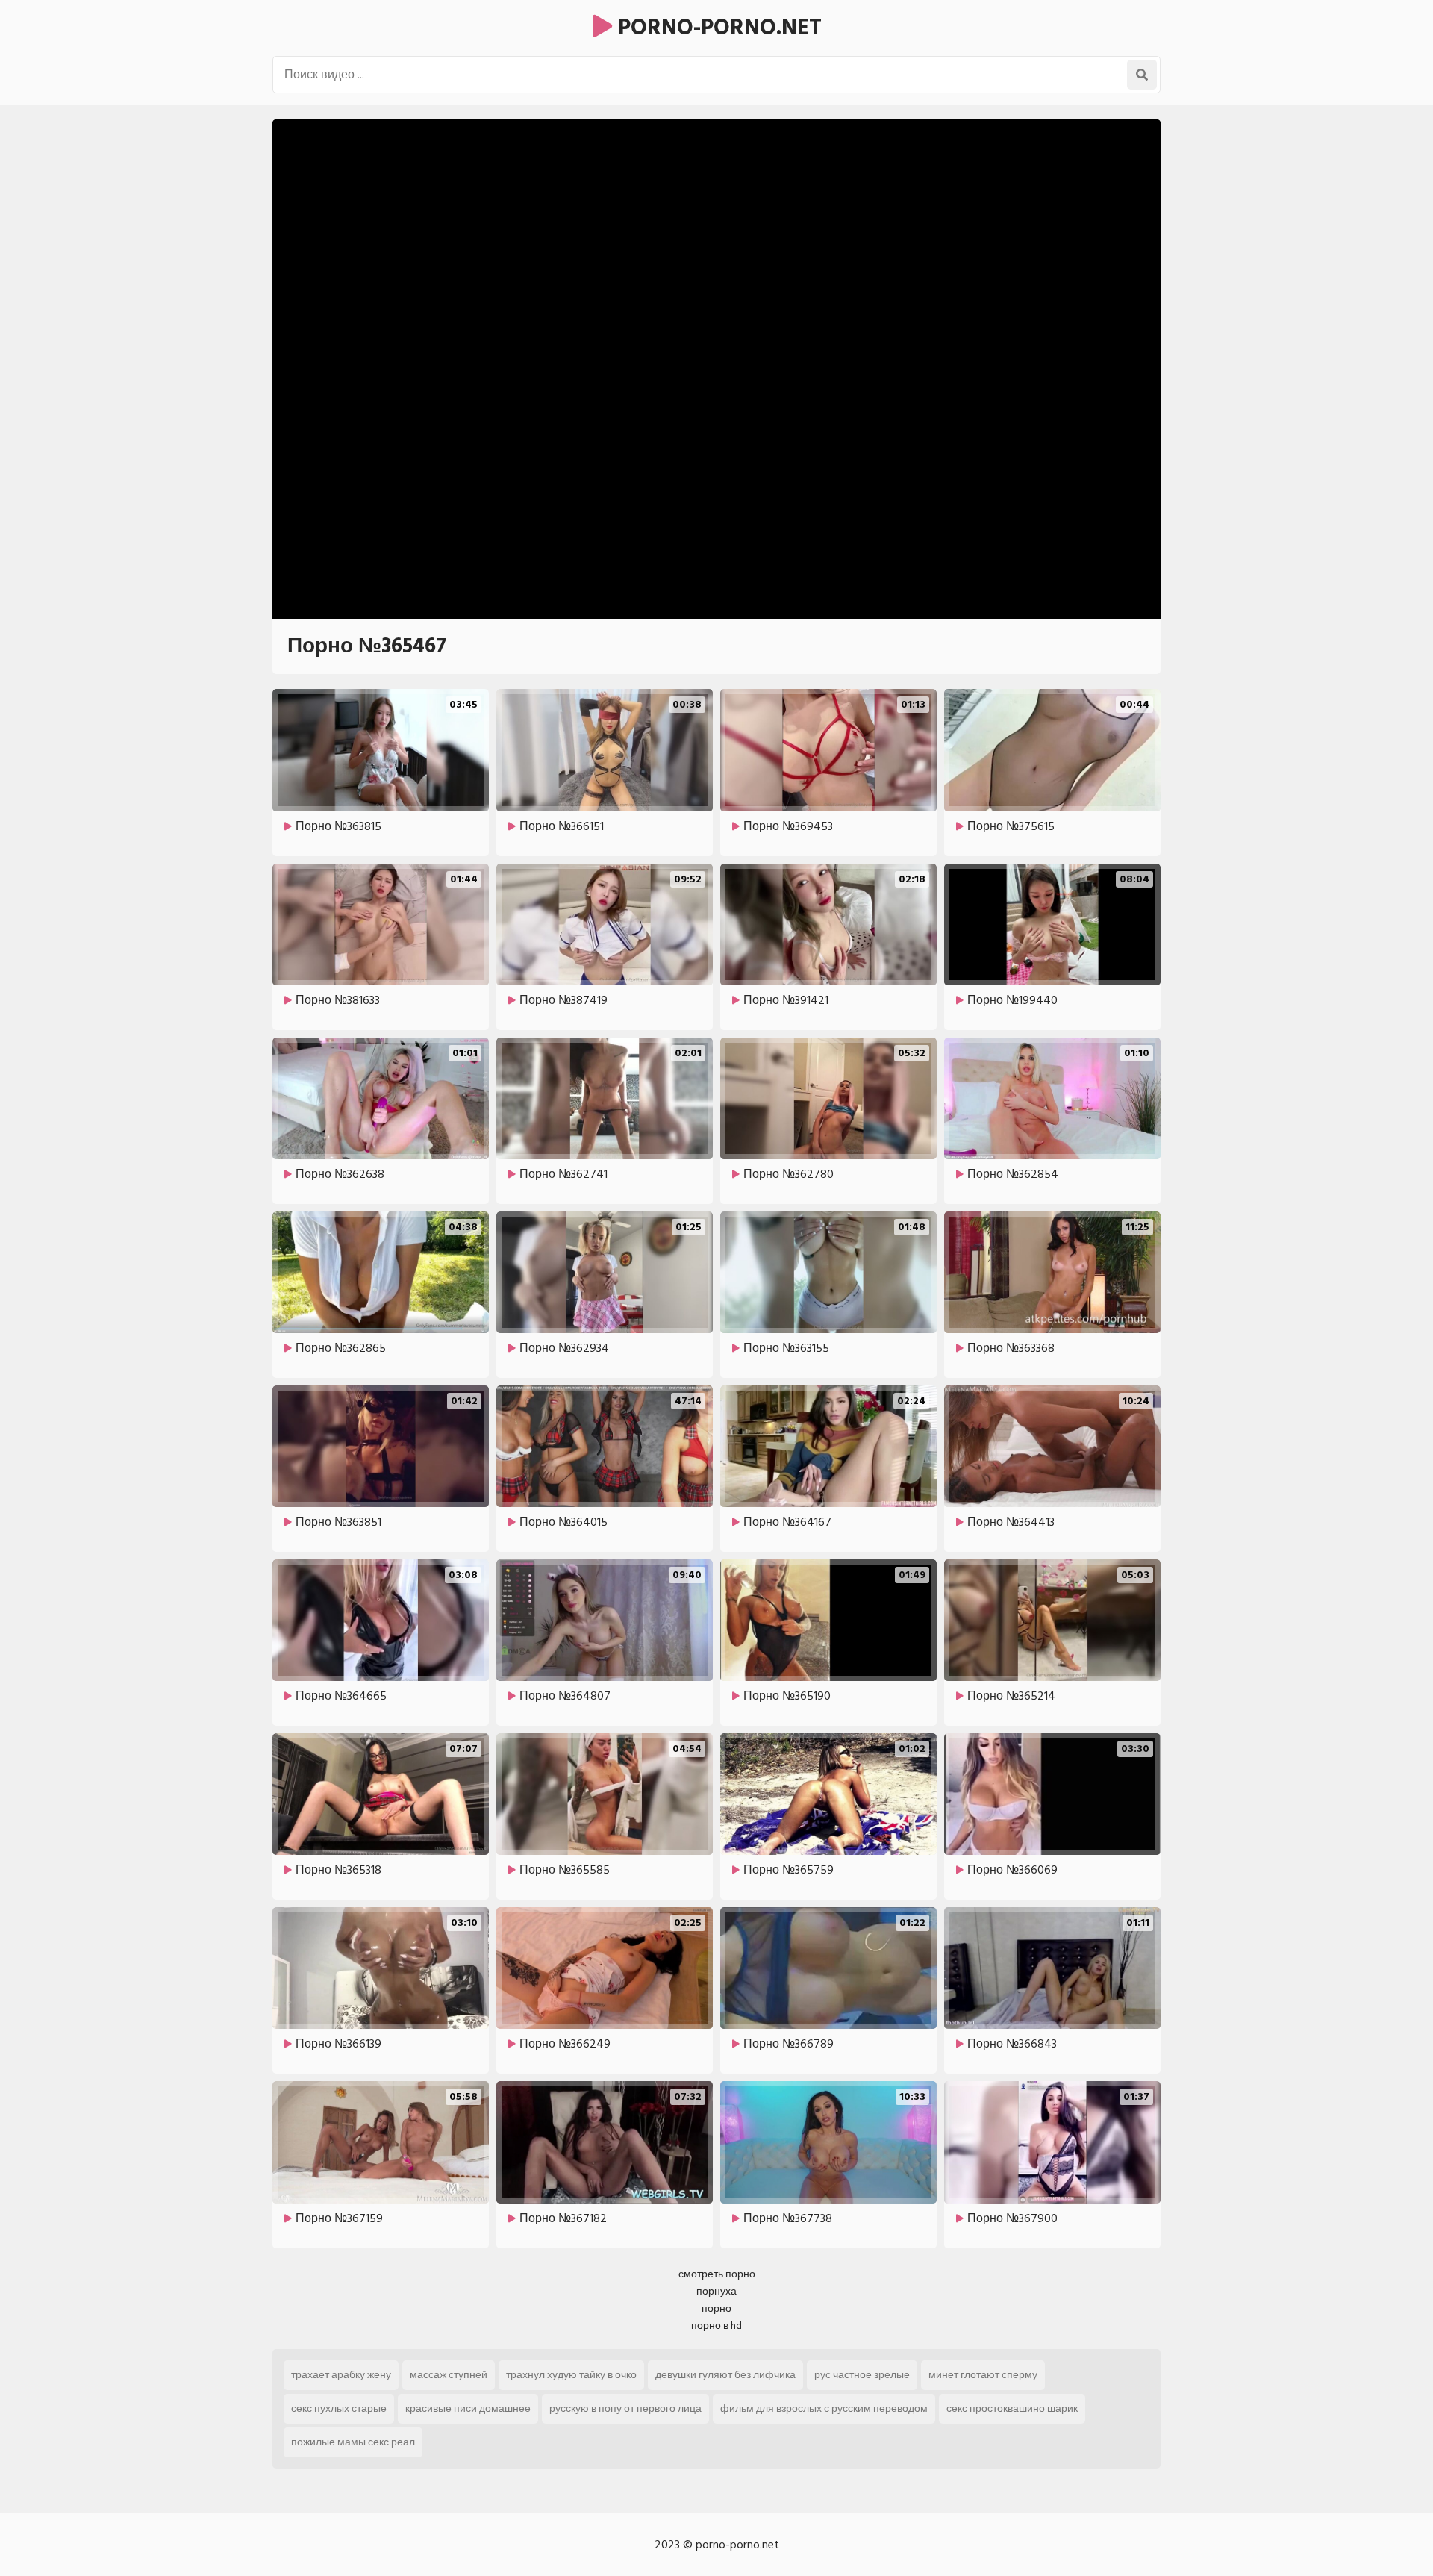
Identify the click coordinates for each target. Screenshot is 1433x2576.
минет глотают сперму (983, 2375)
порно (716, 2308)
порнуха (716, 2291)
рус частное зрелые (862, 2375)
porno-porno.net (717, 28)
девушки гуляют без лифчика (725, 2375)
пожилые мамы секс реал (353, 2442)
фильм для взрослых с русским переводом (824, 2408)
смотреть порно (717, 2274)
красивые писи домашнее (468, 2408)
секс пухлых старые (339, 2408)
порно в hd (716, 2326)
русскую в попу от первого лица (625, 2408)
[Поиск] (1142, 75)
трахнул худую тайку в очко (571, 2375)
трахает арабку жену (341, 2375)
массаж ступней (449, 2375)
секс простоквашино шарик (1012, 2408)
